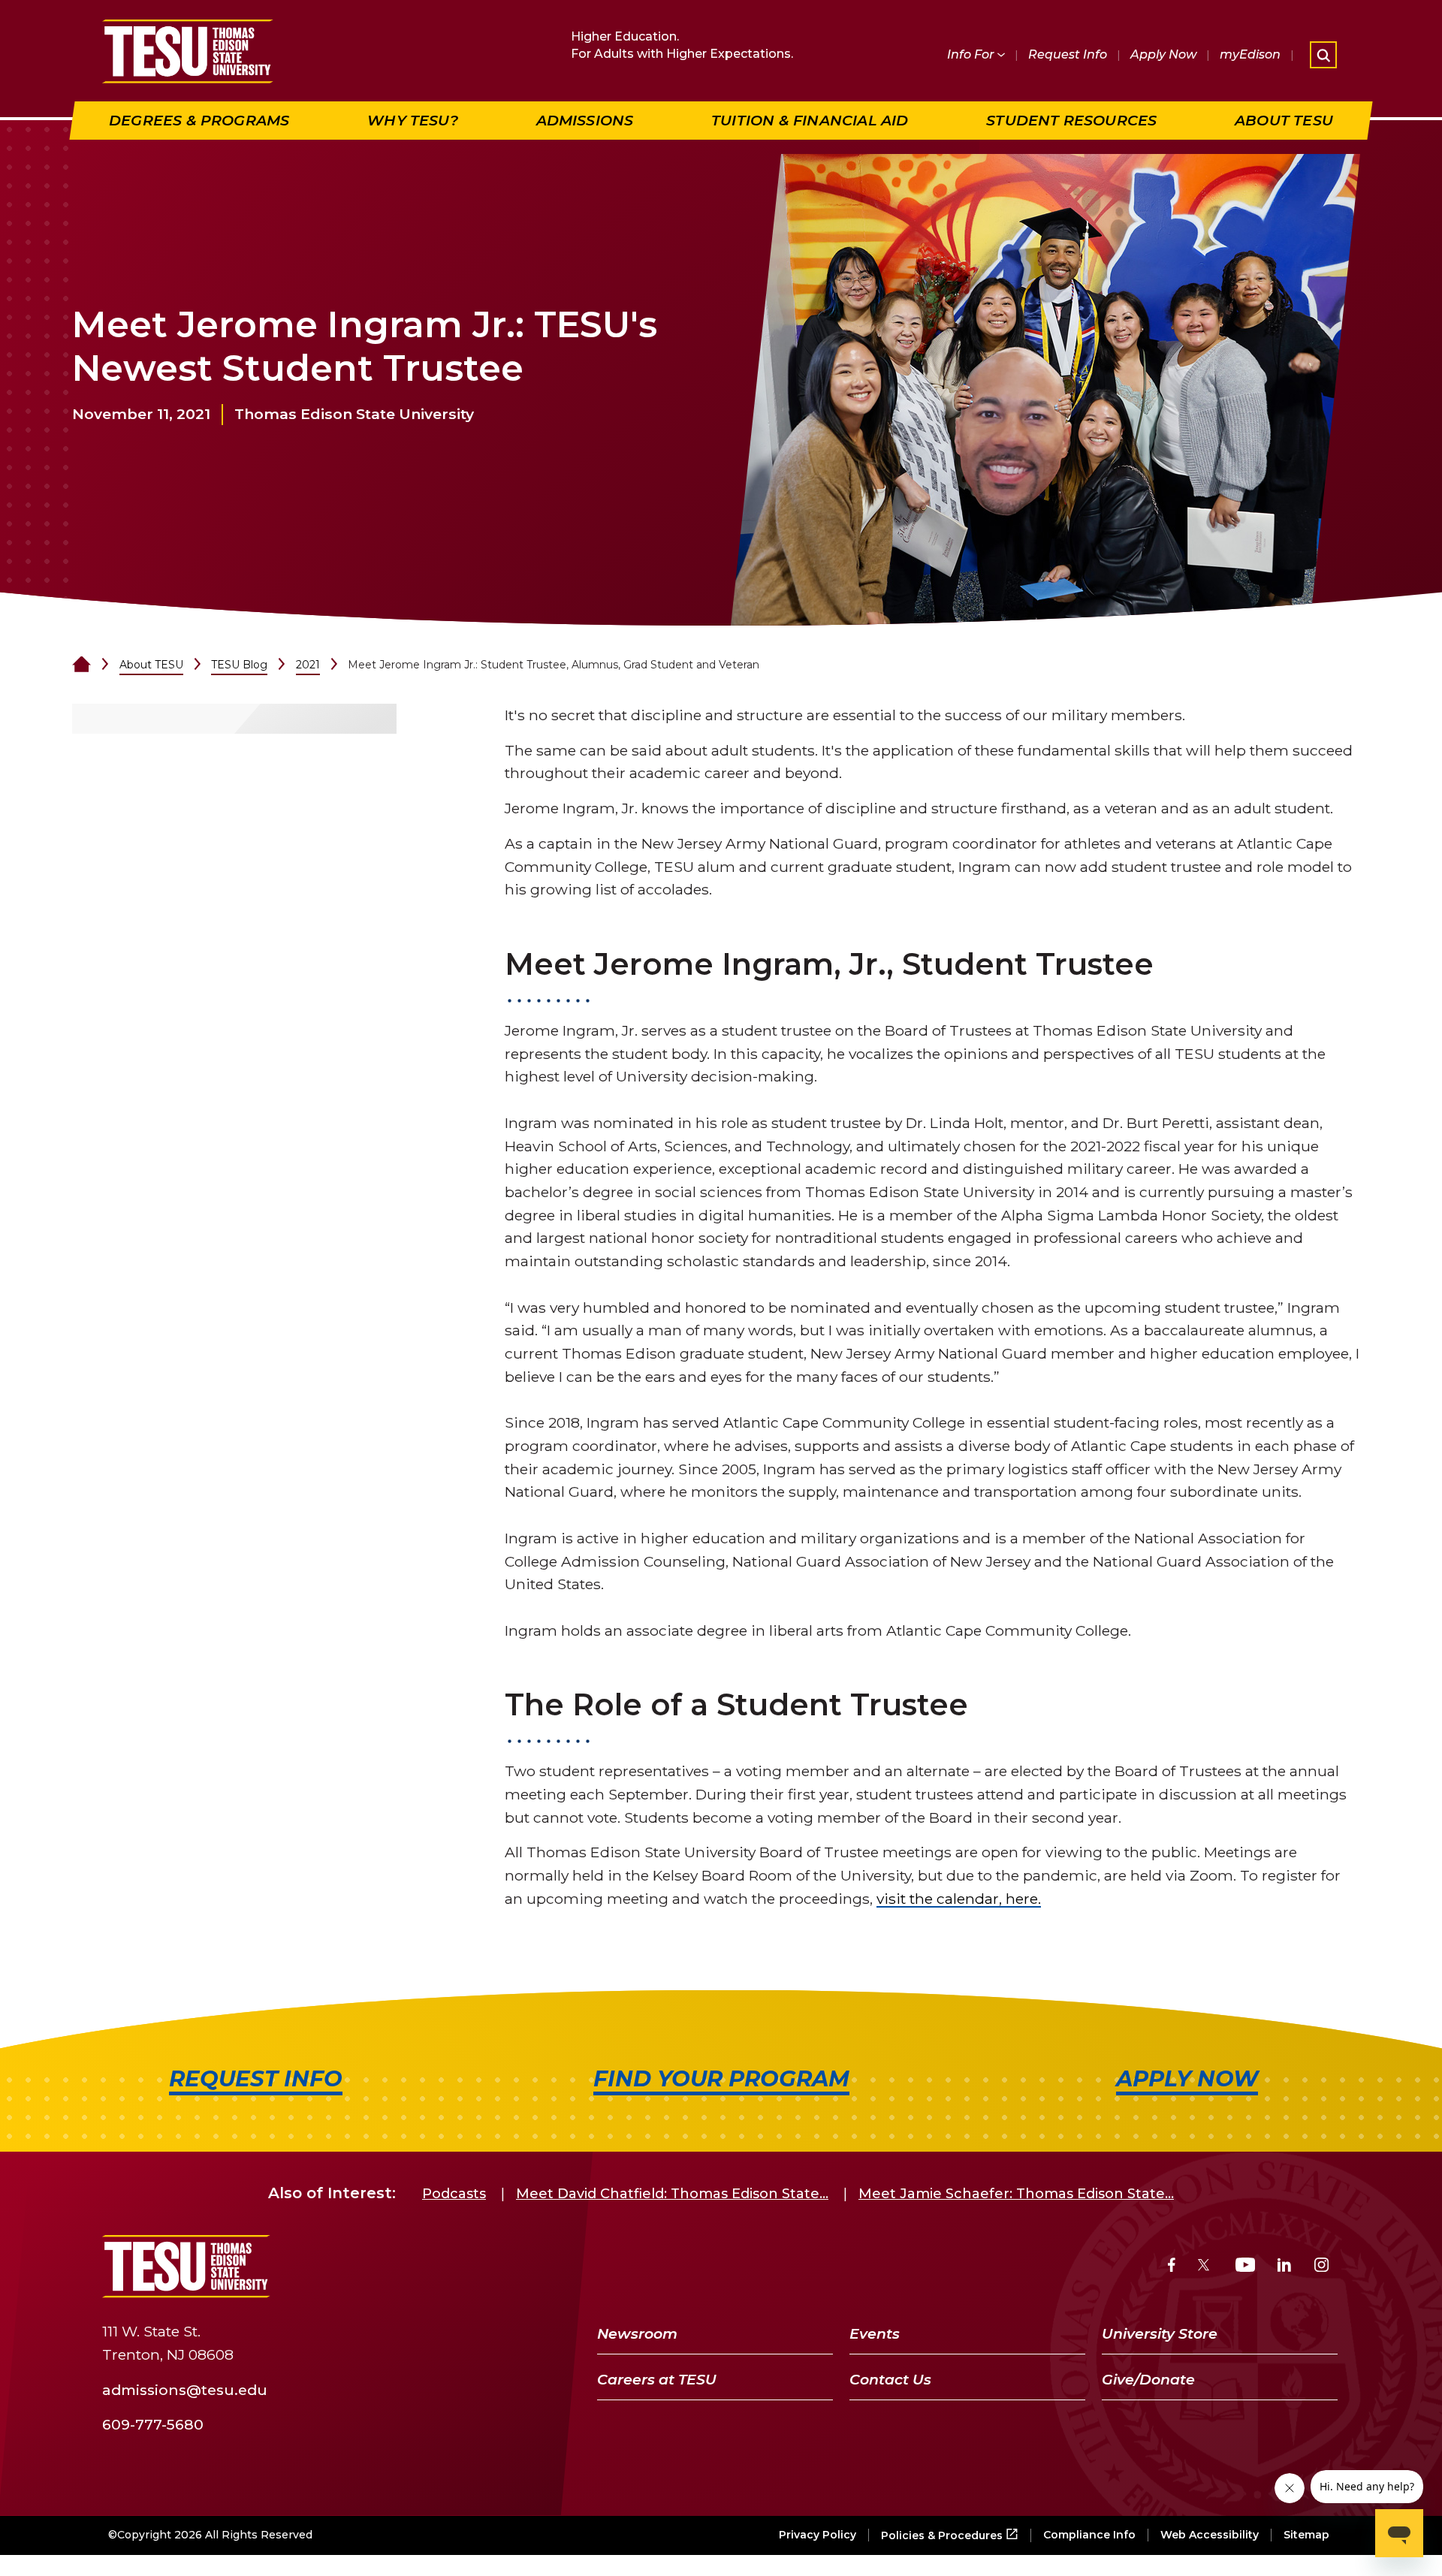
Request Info (1068, 54)
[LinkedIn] (1284, 2267)
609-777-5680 (153, 2424)
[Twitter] (1205, 2267)
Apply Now (1163, 54)
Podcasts (454, 2194)
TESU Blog (239, 665)
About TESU (151, 665)
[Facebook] (1172, 2267)
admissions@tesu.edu (185, 2389)
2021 (308, 665)
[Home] (81, 665)
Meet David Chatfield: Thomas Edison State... (672, 2194)
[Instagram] (1321, 2267)
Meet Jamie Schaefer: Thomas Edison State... (1016, 2194)
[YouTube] (1246, 2267)
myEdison (1250, 54)
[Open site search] (1323, 55)
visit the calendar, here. (959, 1899)
